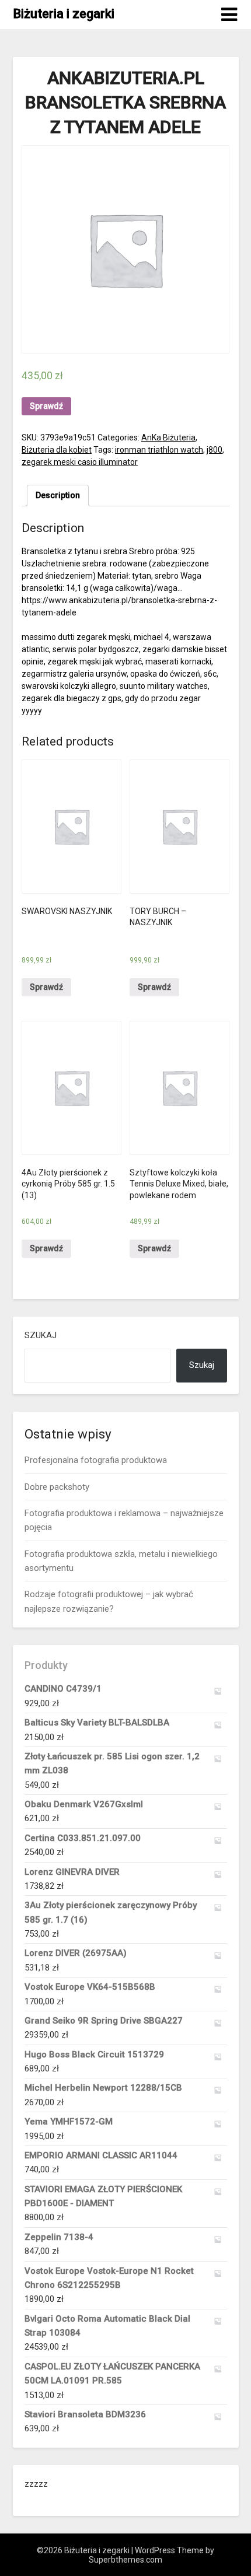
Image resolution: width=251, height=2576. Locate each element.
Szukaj (41, 1335)
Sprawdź (46, 406)
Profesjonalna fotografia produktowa (96, 1460)
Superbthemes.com (125, 2560)
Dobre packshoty (57, 1487)
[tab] (58, 496)
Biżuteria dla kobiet (57, 450)
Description (58, 495)
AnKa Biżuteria (168, 437)
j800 (215, 450)
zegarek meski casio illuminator (80, 462)
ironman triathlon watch (159, 450)
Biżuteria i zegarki (64, 14)
